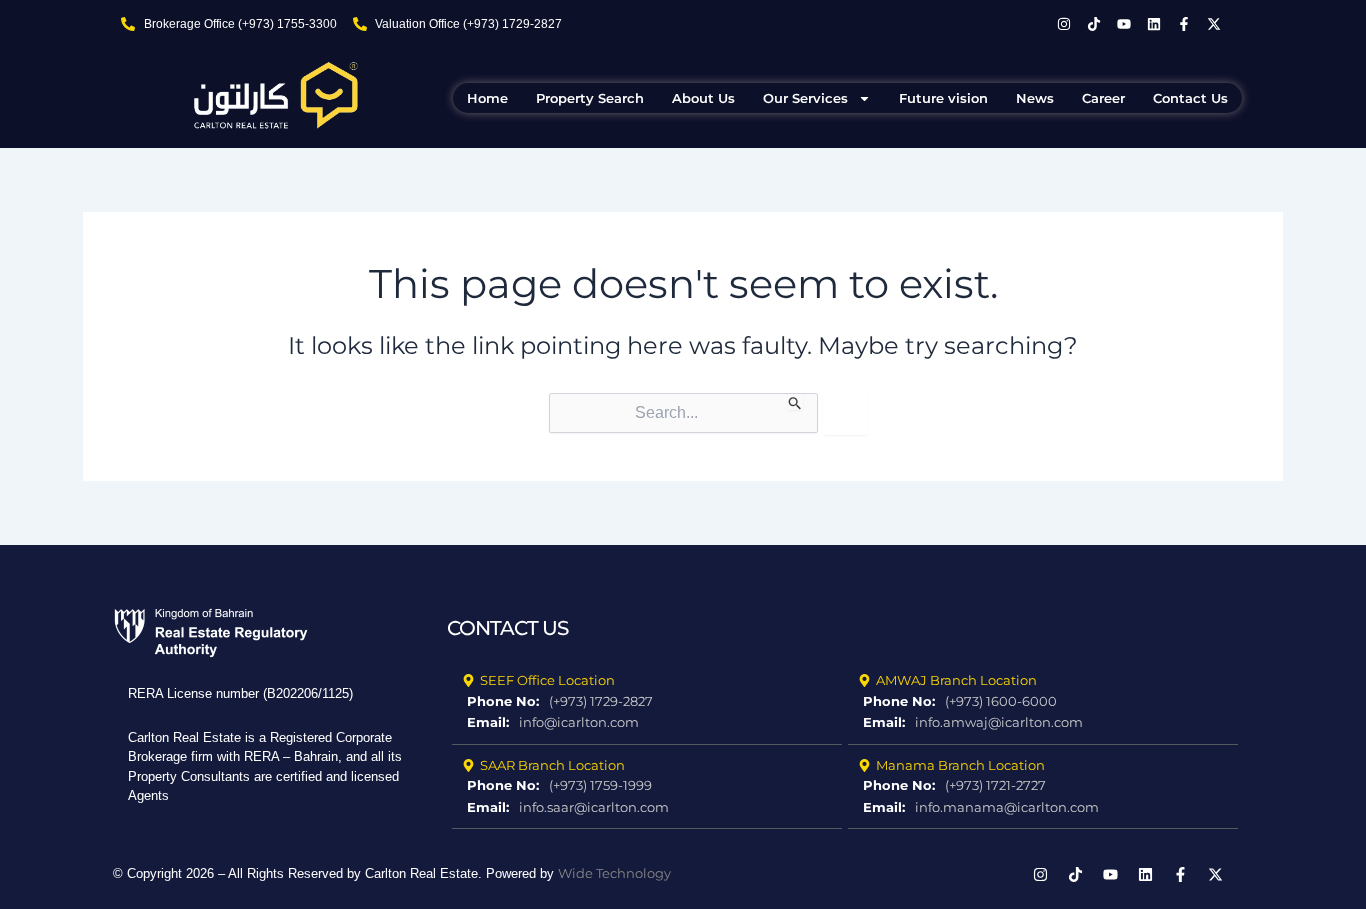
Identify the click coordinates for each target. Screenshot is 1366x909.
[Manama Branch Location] (1043, 766)
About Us (703, 98)
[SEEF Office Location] (647, 681)
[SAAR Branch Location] (647, 766)
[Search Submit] (795, 401)
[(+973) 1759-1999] (647, 786)
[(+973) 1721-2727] (1043, 786)
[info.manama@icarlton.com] (1043, 808)
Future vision (943, 98)
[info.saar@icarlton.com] (647, 808)
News (1035, 98)
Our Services (805, 98)
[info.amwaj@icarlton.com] (1043, 723)
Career (1103, 98)
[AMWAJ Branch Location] (1043, 681)
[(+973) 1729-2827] (647, 702)
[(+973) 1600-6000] (1043, 702)
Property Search (590, 98)
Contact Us (1190, 98)
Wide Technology (614, 873)
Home (487, 98)
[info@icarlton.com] (647, 723)
